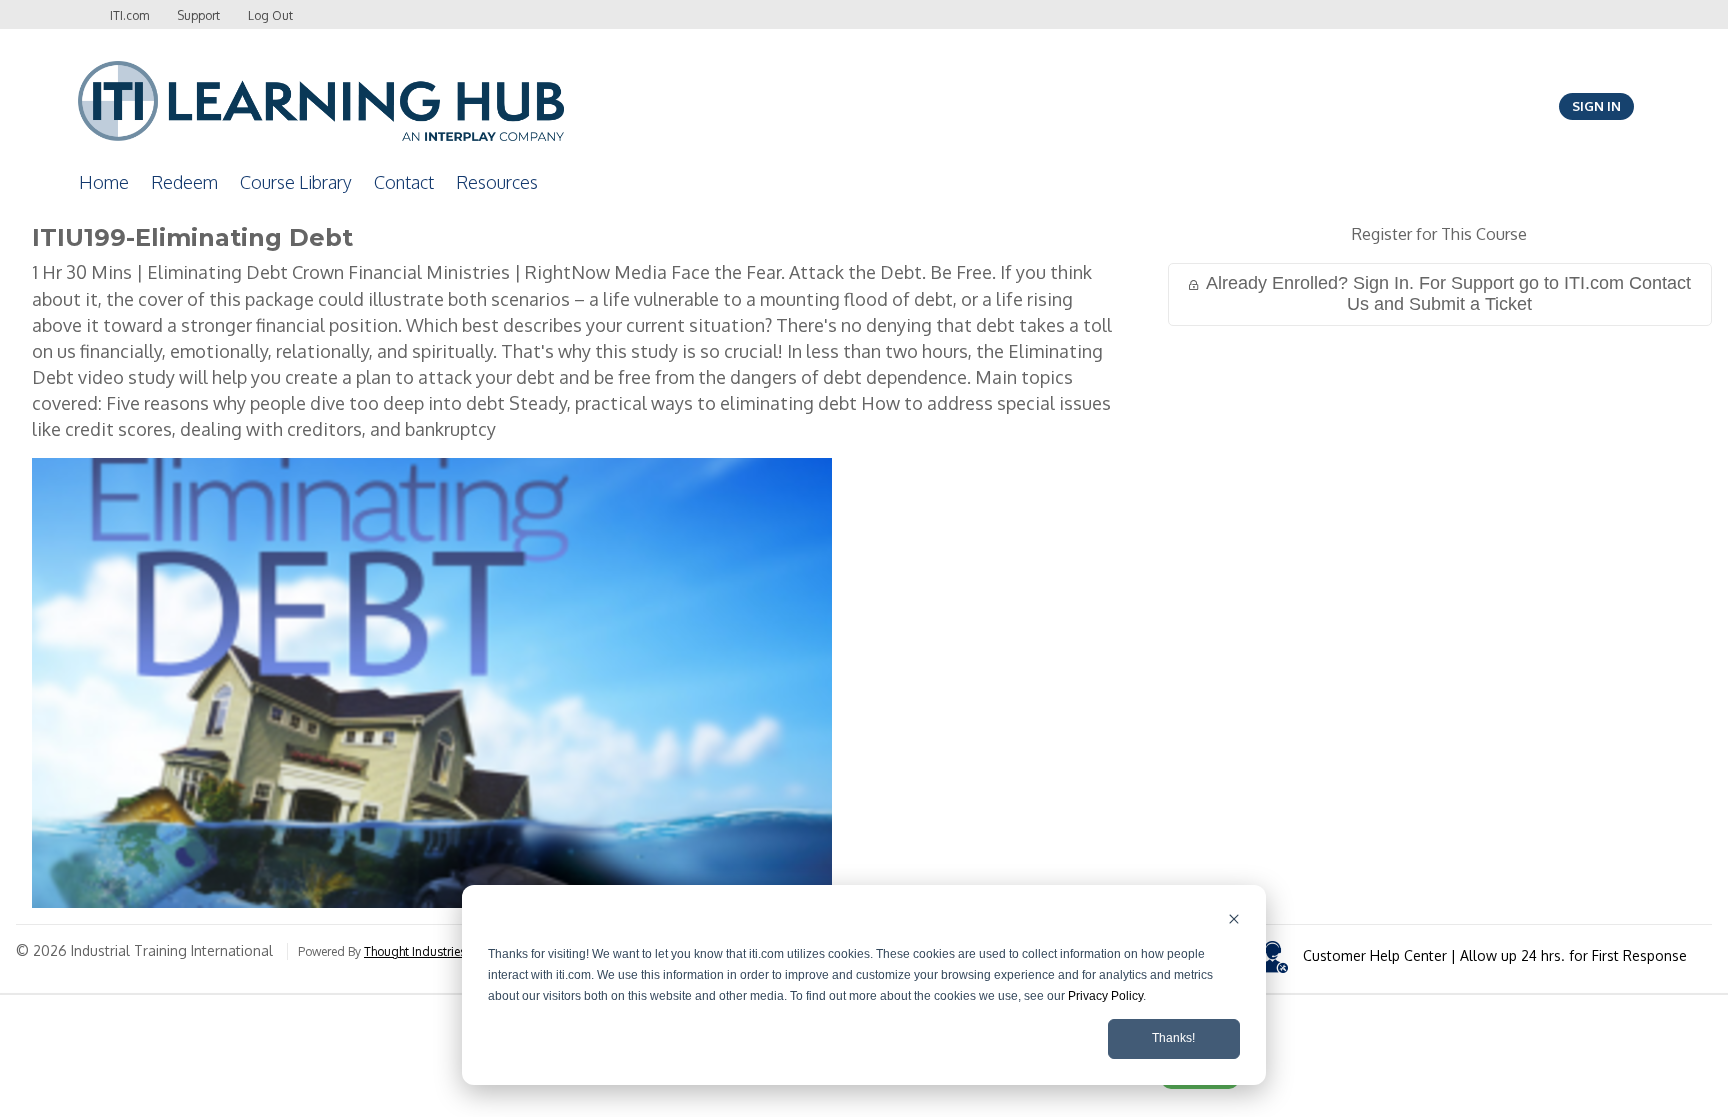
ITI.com (129, 15)
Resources (497, 182)
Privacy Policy (1105, 996)
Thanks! (1173, 1038)
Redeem (184, 182)
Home (104, 182)
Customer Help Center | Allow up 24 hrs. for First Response (1495, 955)
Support (198, 15)
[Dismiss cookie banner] (1234, 921)
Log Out (270, 15)
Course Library (296, 182)
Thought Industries (415, 951)
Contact (404, 182)
